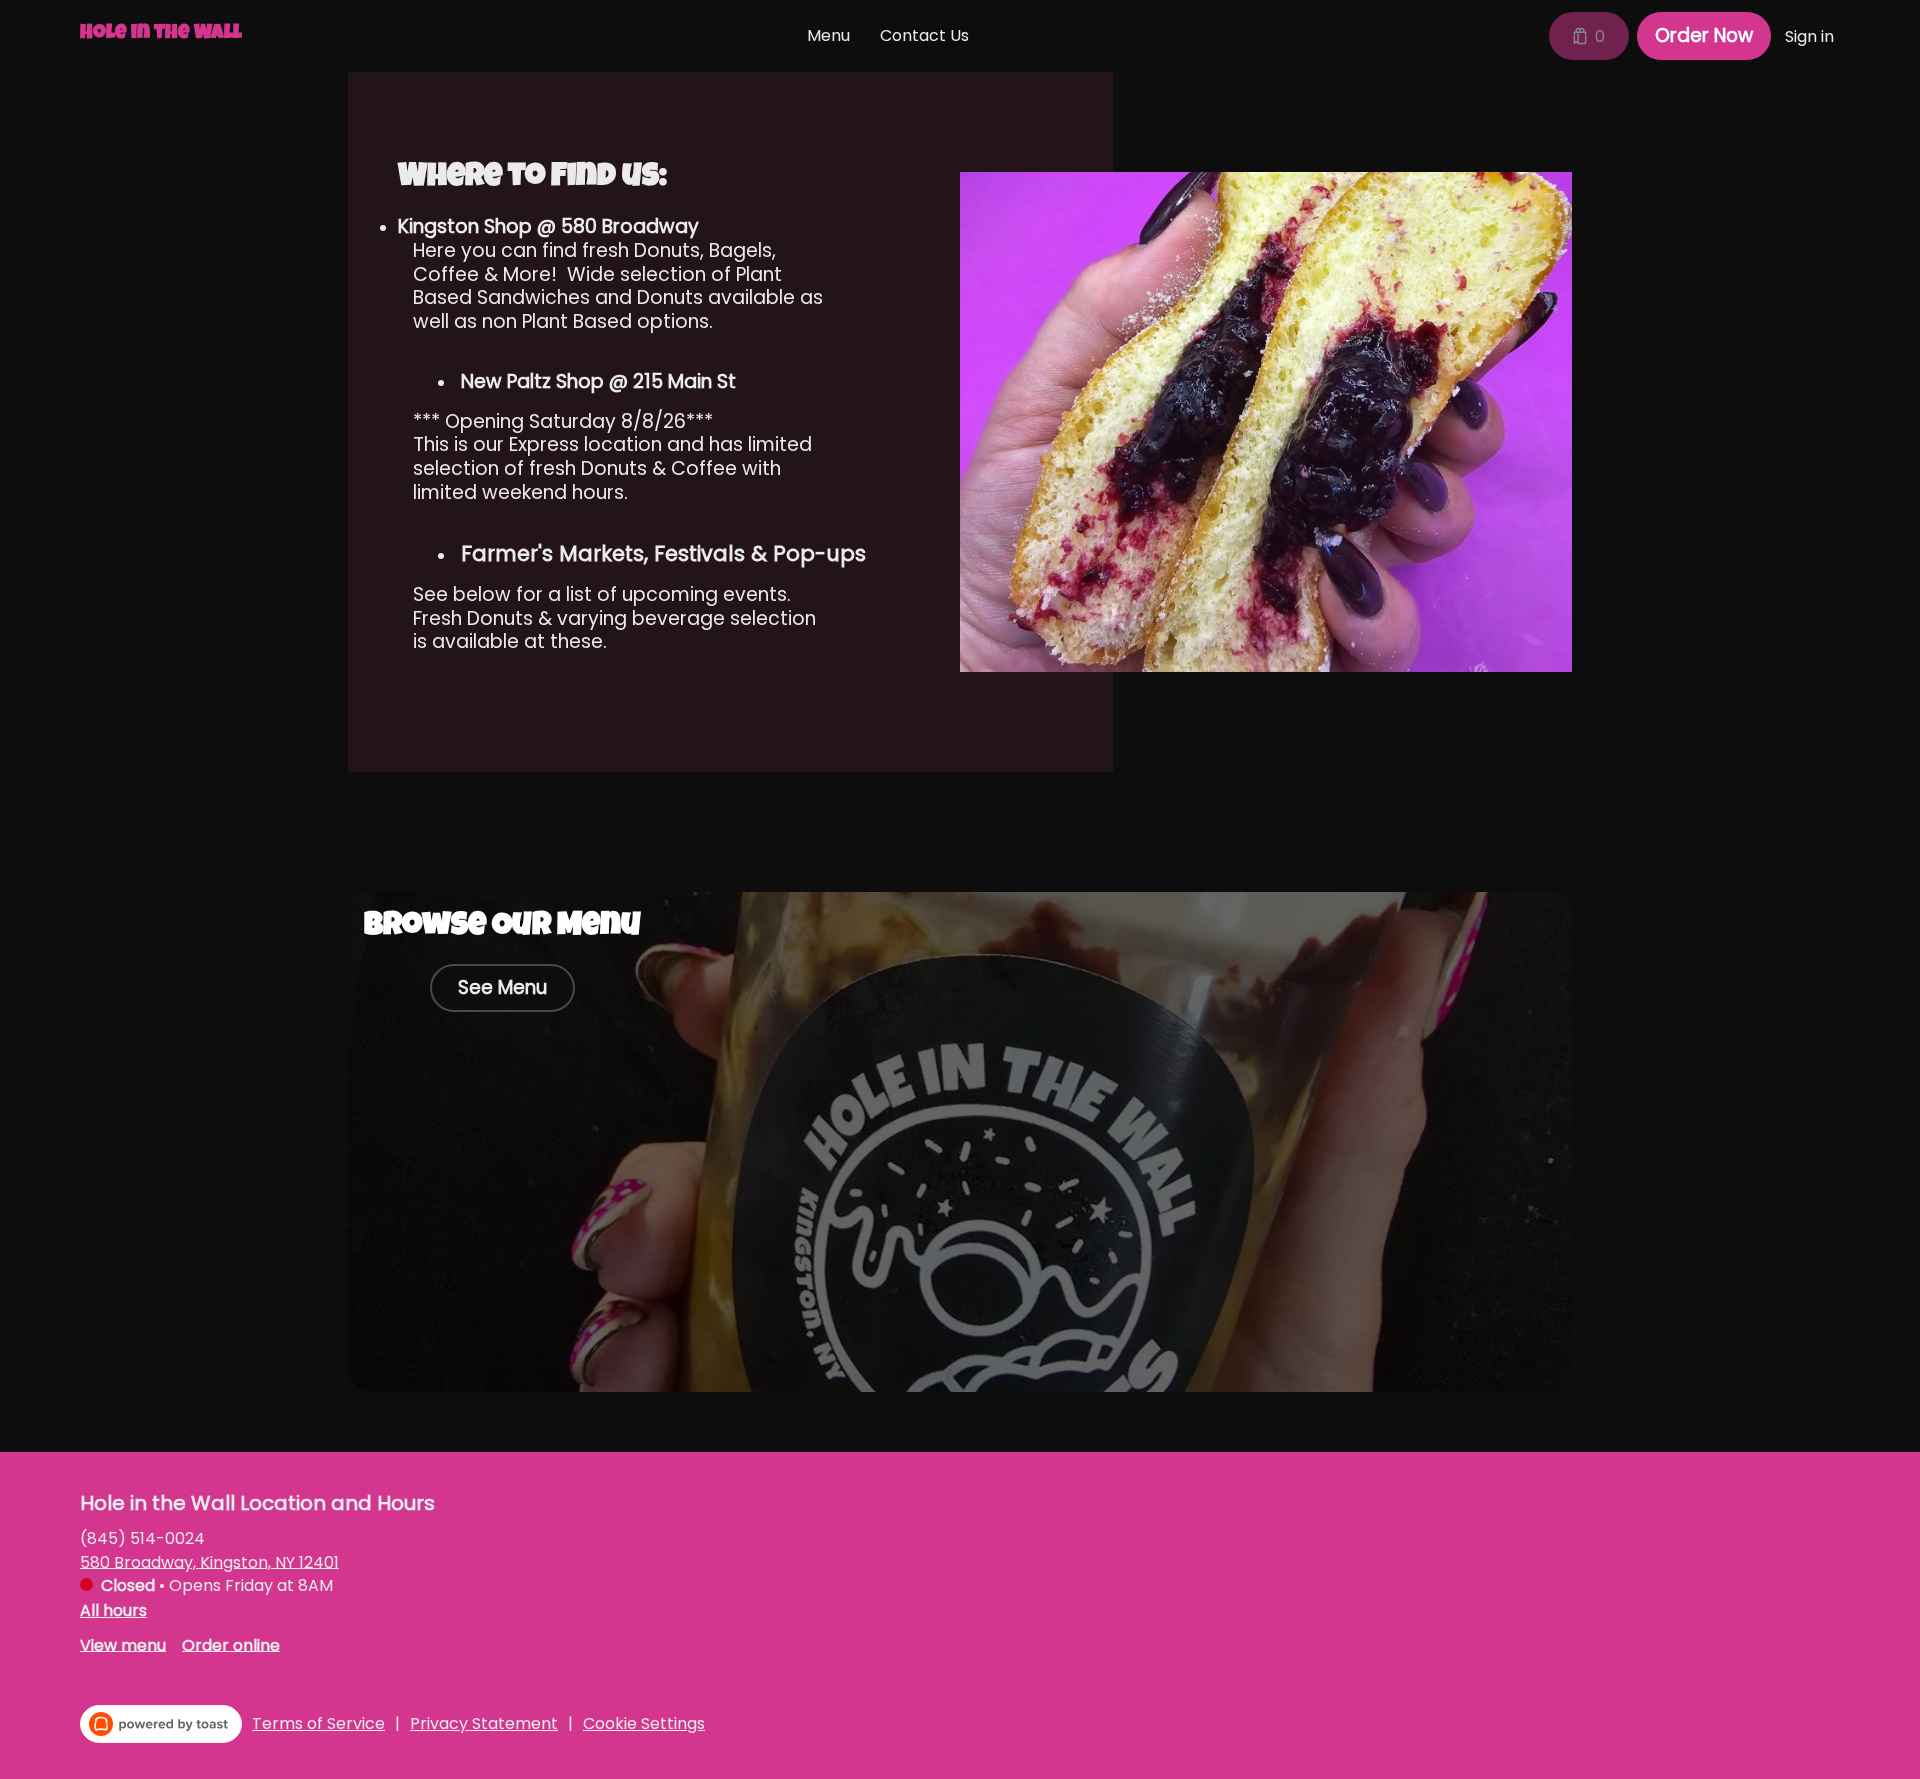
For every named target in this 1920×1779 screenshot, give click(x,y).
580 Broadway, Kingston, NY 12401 (209, 1561)
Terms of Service (318, 1724)
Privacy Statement (484, 1724)
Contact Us (924, 36)
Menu (828, 36)
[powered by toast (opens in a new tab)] (161, 1724)
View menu (123, 1644)
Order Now (1704, 35)
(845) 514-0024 (142, 1537)
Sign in (1809, 36)
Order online (231, 1644)
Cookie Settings (644, 1724)
